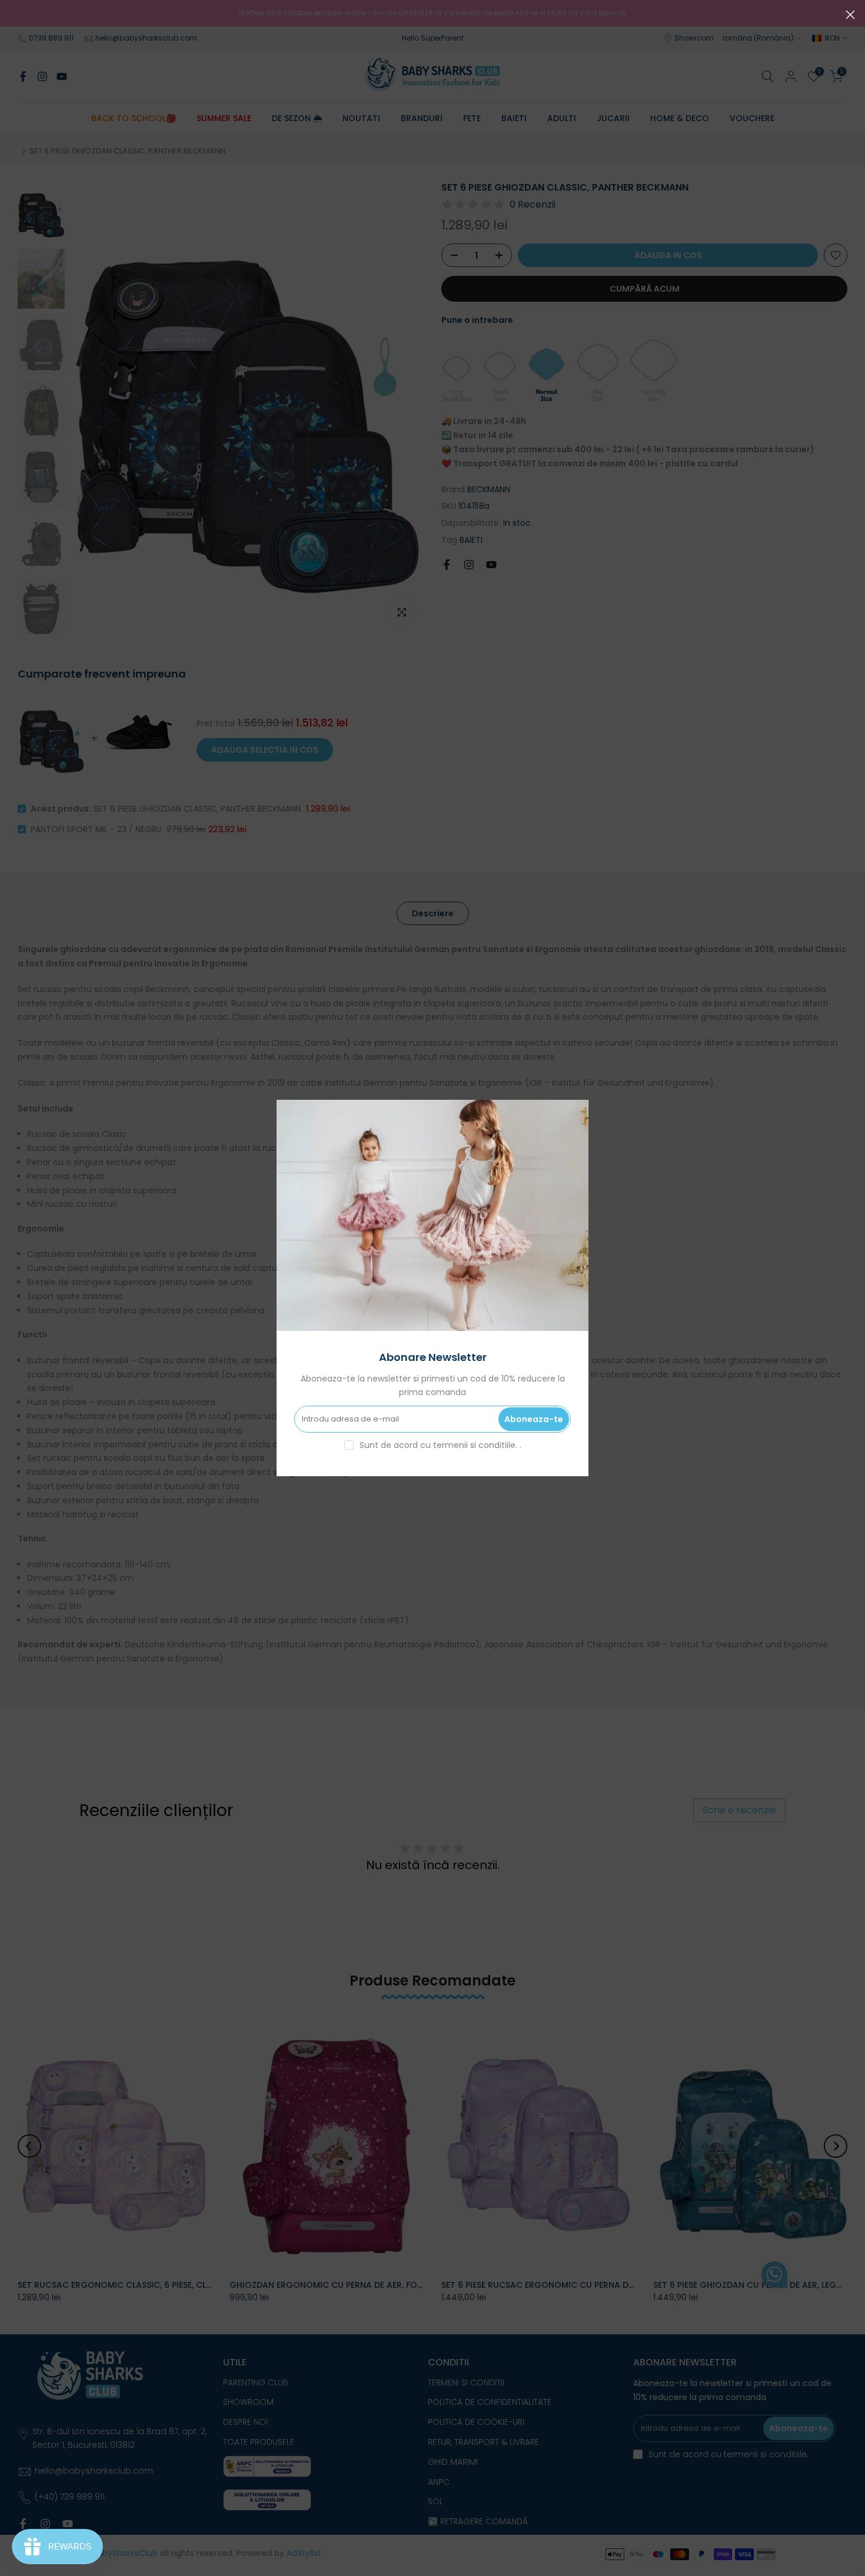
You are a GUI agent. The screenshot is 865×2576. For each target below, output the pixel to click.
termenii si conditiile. (476, 1445)
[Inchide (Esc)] (850, 15)
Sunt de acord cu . (440, 1445)
